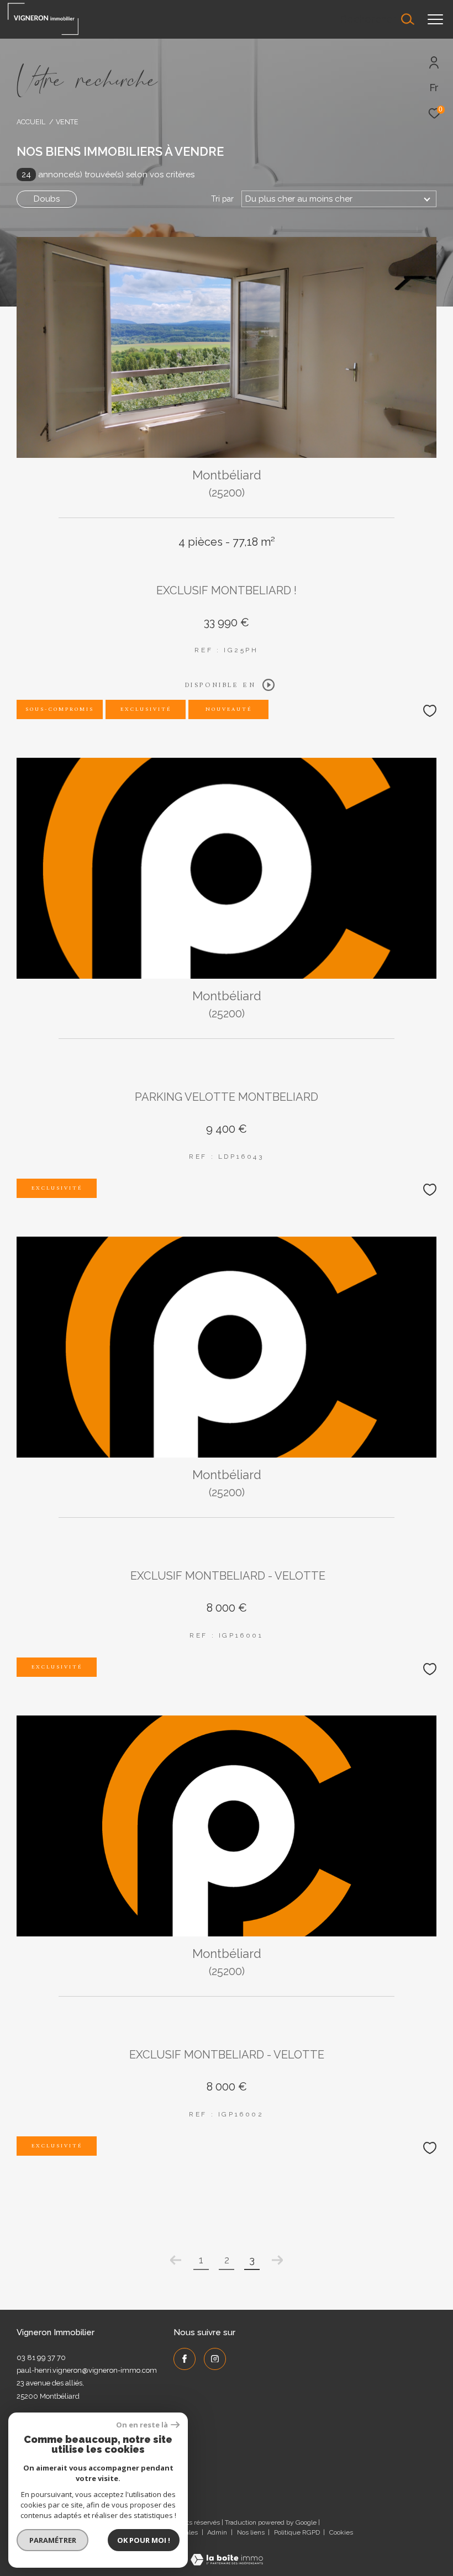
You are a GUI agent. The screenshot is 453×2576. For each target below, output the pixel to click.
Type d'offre (58, 142)
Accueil (31, 122)
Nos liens (252, 2532)
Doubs (47, 199)
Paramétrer (53, 2540)
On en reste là (142, 2425)
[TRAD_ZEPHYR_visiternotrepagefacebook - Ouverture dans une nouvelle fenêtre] (185, 2359)
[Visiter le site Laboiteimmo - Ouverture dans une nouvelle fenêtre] (227, 2553)
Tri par (222, 199)
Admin (218, 2532)
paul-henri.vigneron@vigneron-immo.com (87, 2370)
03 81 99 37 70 (41, 2358)
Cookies (341, 2533)
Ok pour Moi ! (144, 2540)
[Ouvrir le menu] (435, 19)
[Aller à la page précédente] (176, 2260)
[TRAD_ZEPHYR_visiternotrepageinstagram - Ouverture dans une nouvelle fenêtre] (215, 2359)
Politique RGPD (297, 2532)
